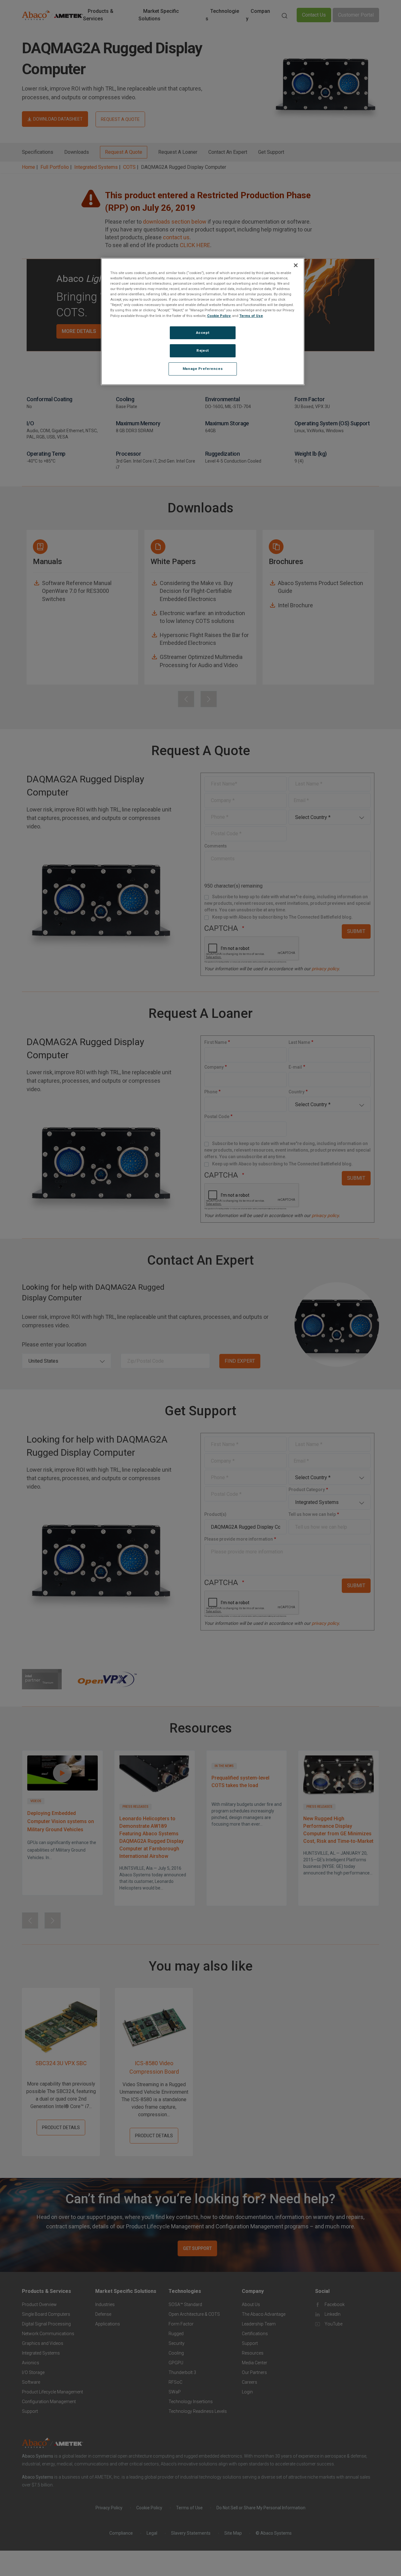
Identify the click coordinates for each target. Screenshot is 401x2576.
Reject (203, 350)
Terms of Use (251, 315)
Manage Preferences (203, 369)
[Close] (296, 265)
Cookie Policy (219, 315)
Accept (203, 332)
